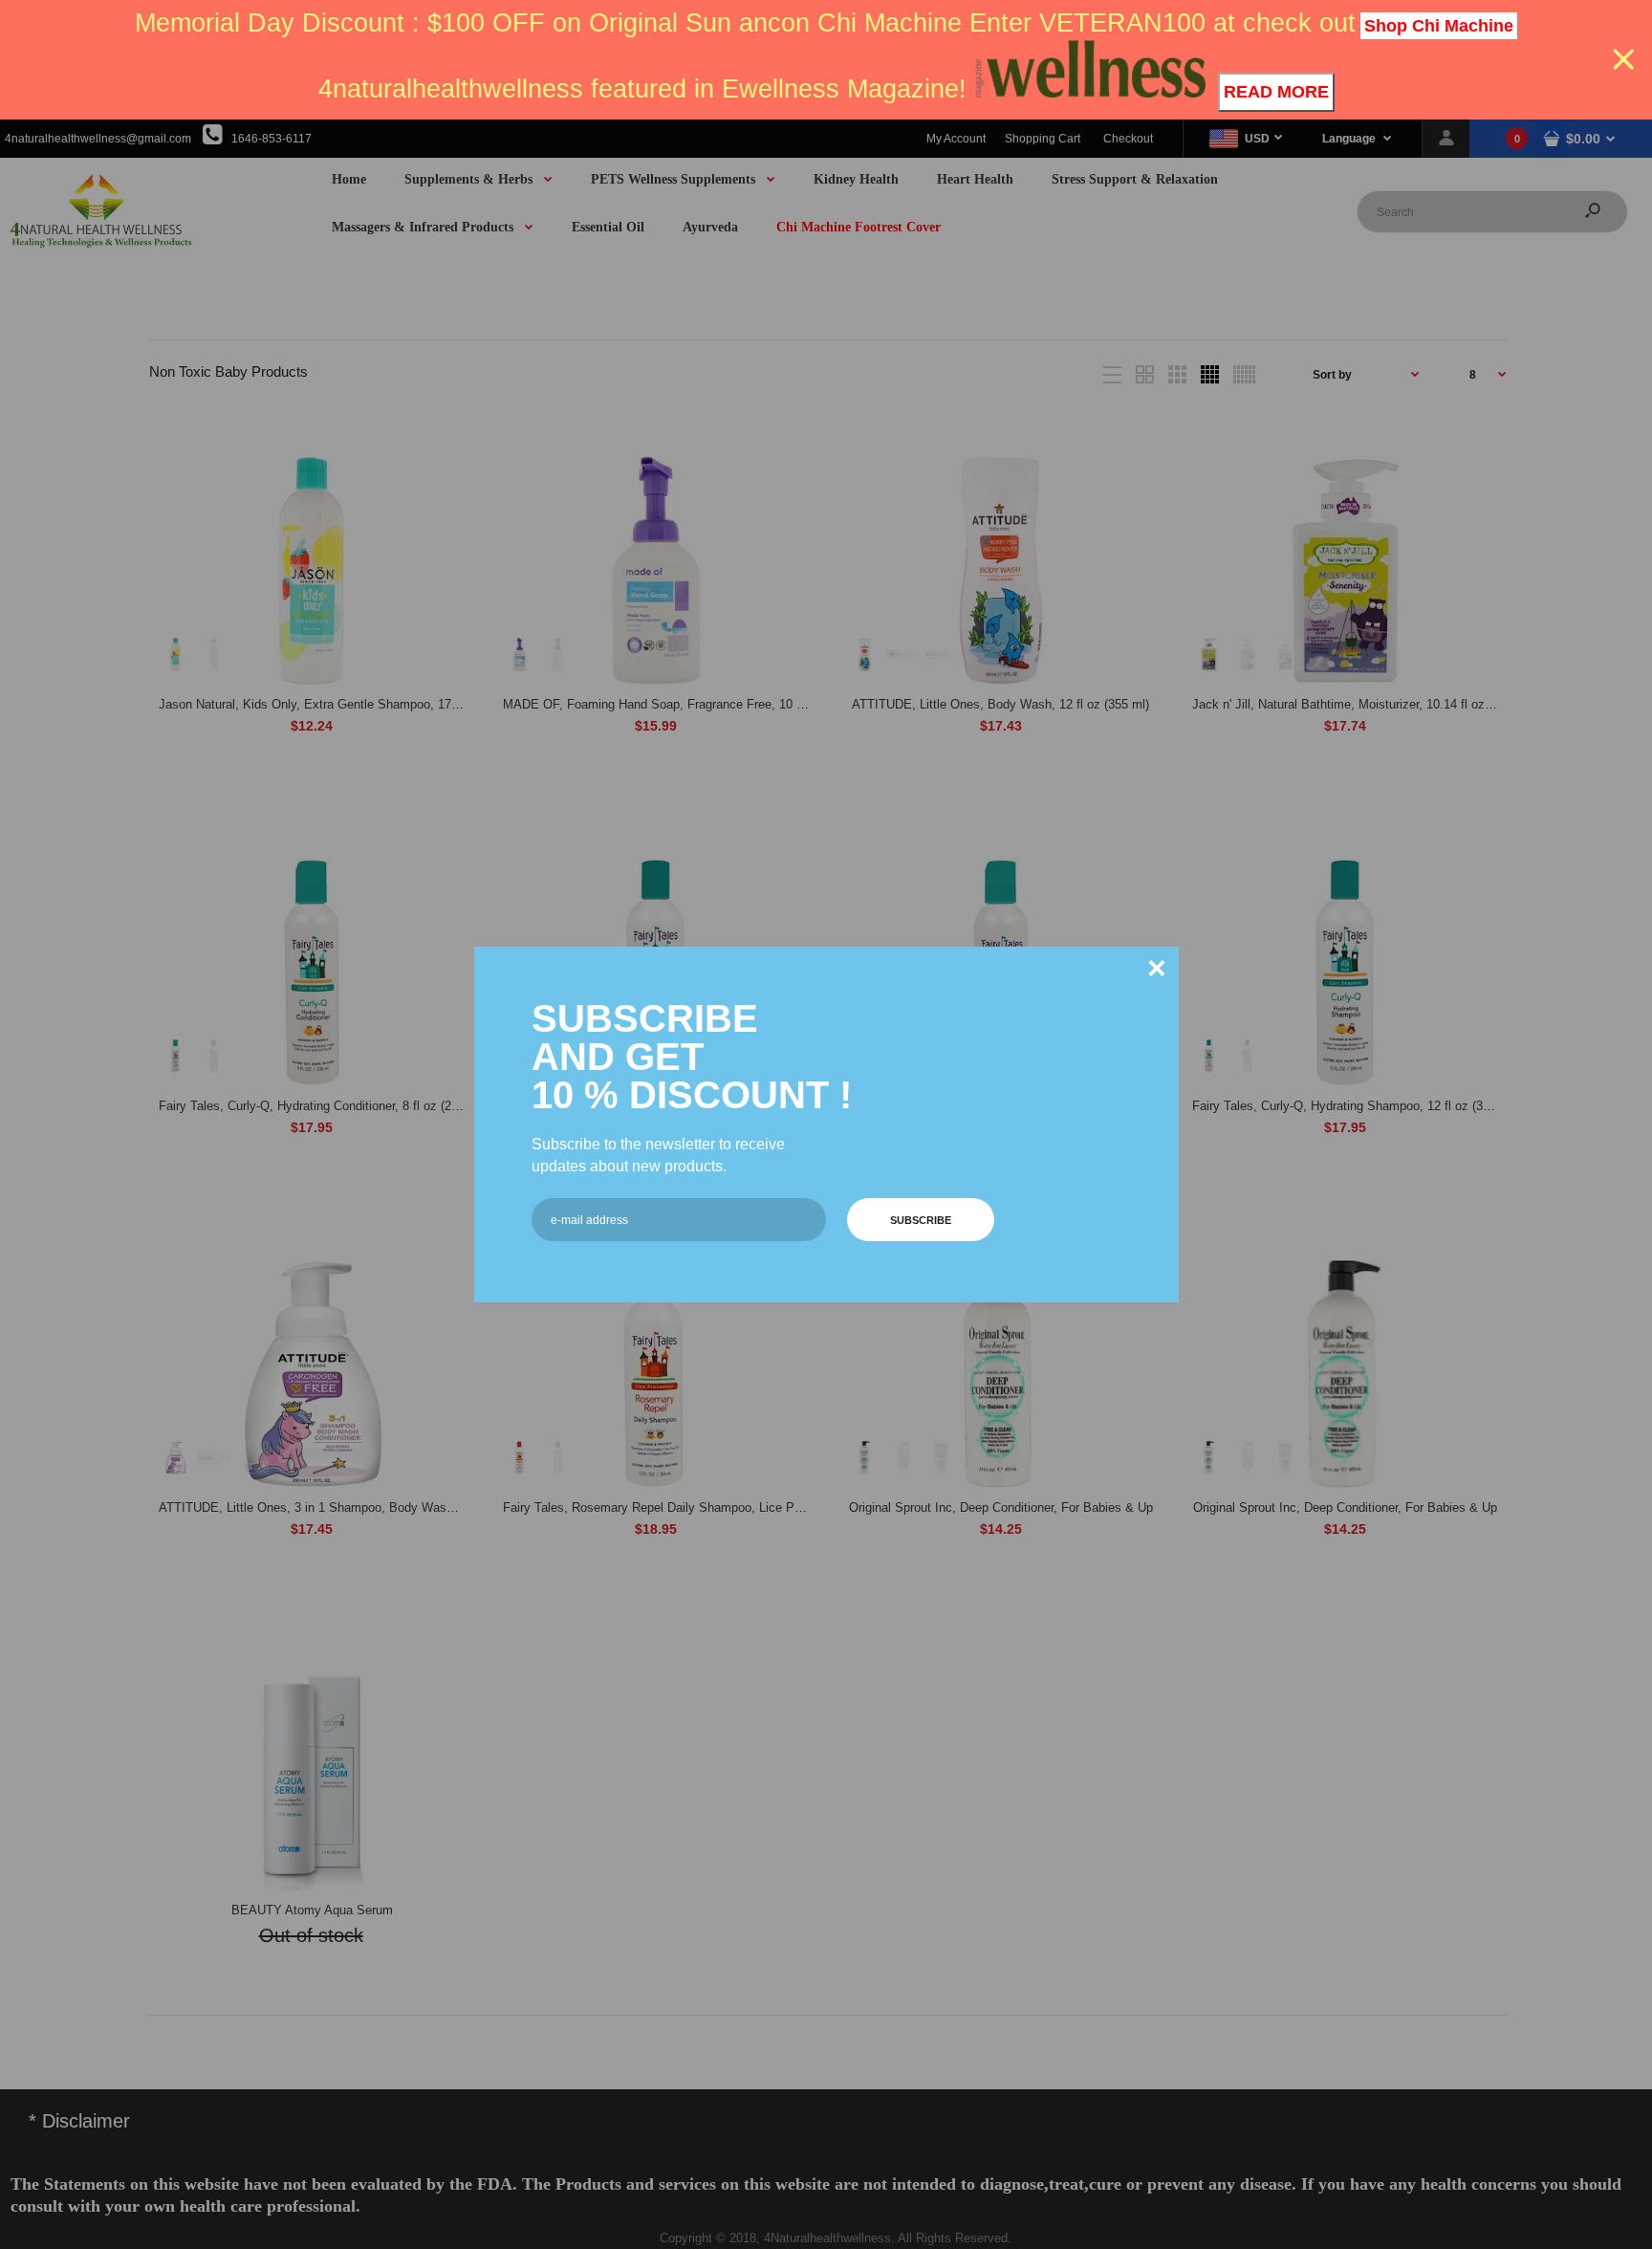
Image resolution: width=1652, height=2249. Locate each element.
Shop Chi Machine (1439, 26)
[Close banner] (1624, 60)
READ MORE (1276, 92)
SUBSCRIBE (921, 1220)
